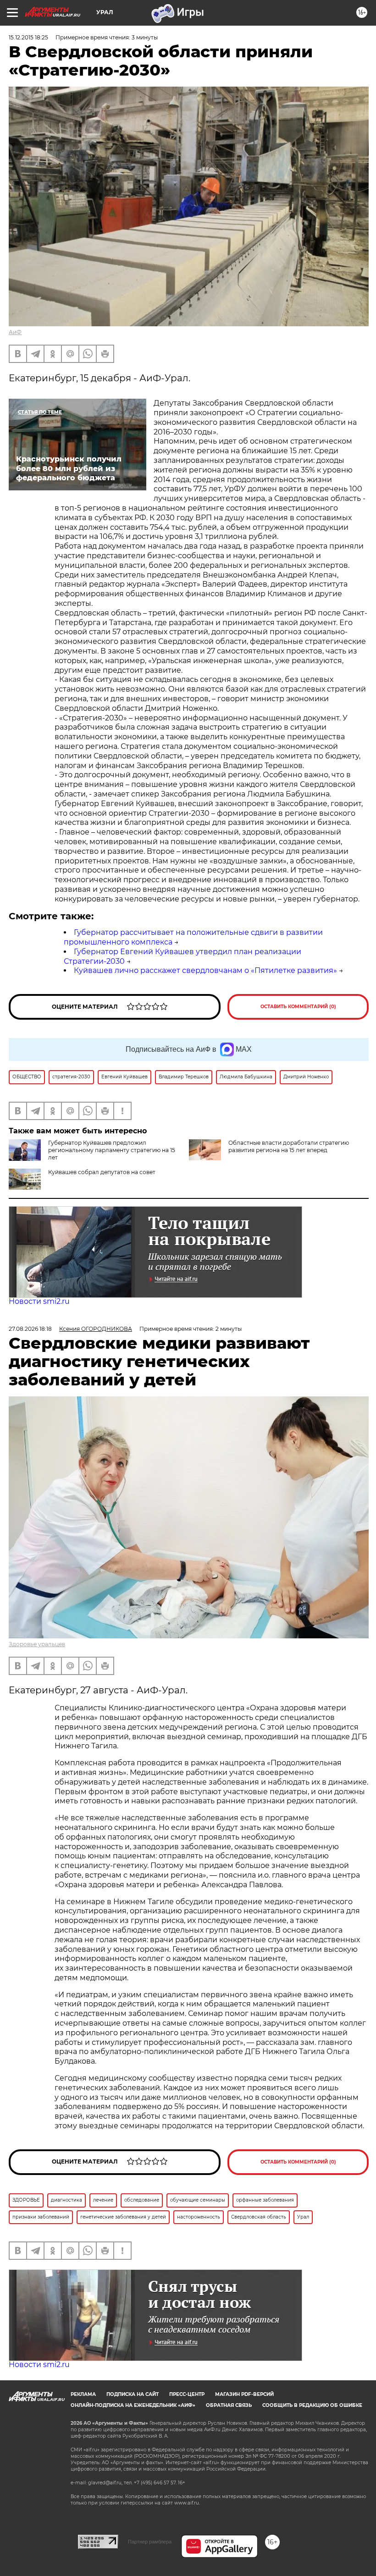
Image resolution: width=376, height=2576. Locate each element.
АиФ (15, 332)
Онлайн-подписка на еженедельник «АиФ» (133, 2405)
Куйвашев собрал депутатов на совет (102, 1172)
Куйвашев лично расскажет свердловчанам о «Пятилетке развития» (205, 970)
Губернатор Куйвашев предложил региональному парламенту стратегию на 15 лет (112, 1150)
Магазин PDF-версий (244, 2394)
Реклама (83, 2394)
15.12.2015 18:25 (28, 37)
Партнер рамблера (150, 2542)
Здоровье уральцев (37, 1644)
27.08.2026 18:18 (30, 1329)
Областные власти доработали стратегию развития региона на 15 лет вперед (289, 1146)
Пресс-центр (187, 2394)
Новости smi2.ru (39, 1301)
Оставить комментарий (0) (298, 1007)
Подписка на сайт (133, 2394)
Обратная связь (229, 2405)
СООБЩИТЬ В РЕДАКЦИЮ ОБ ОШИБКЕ (312, 2405)
